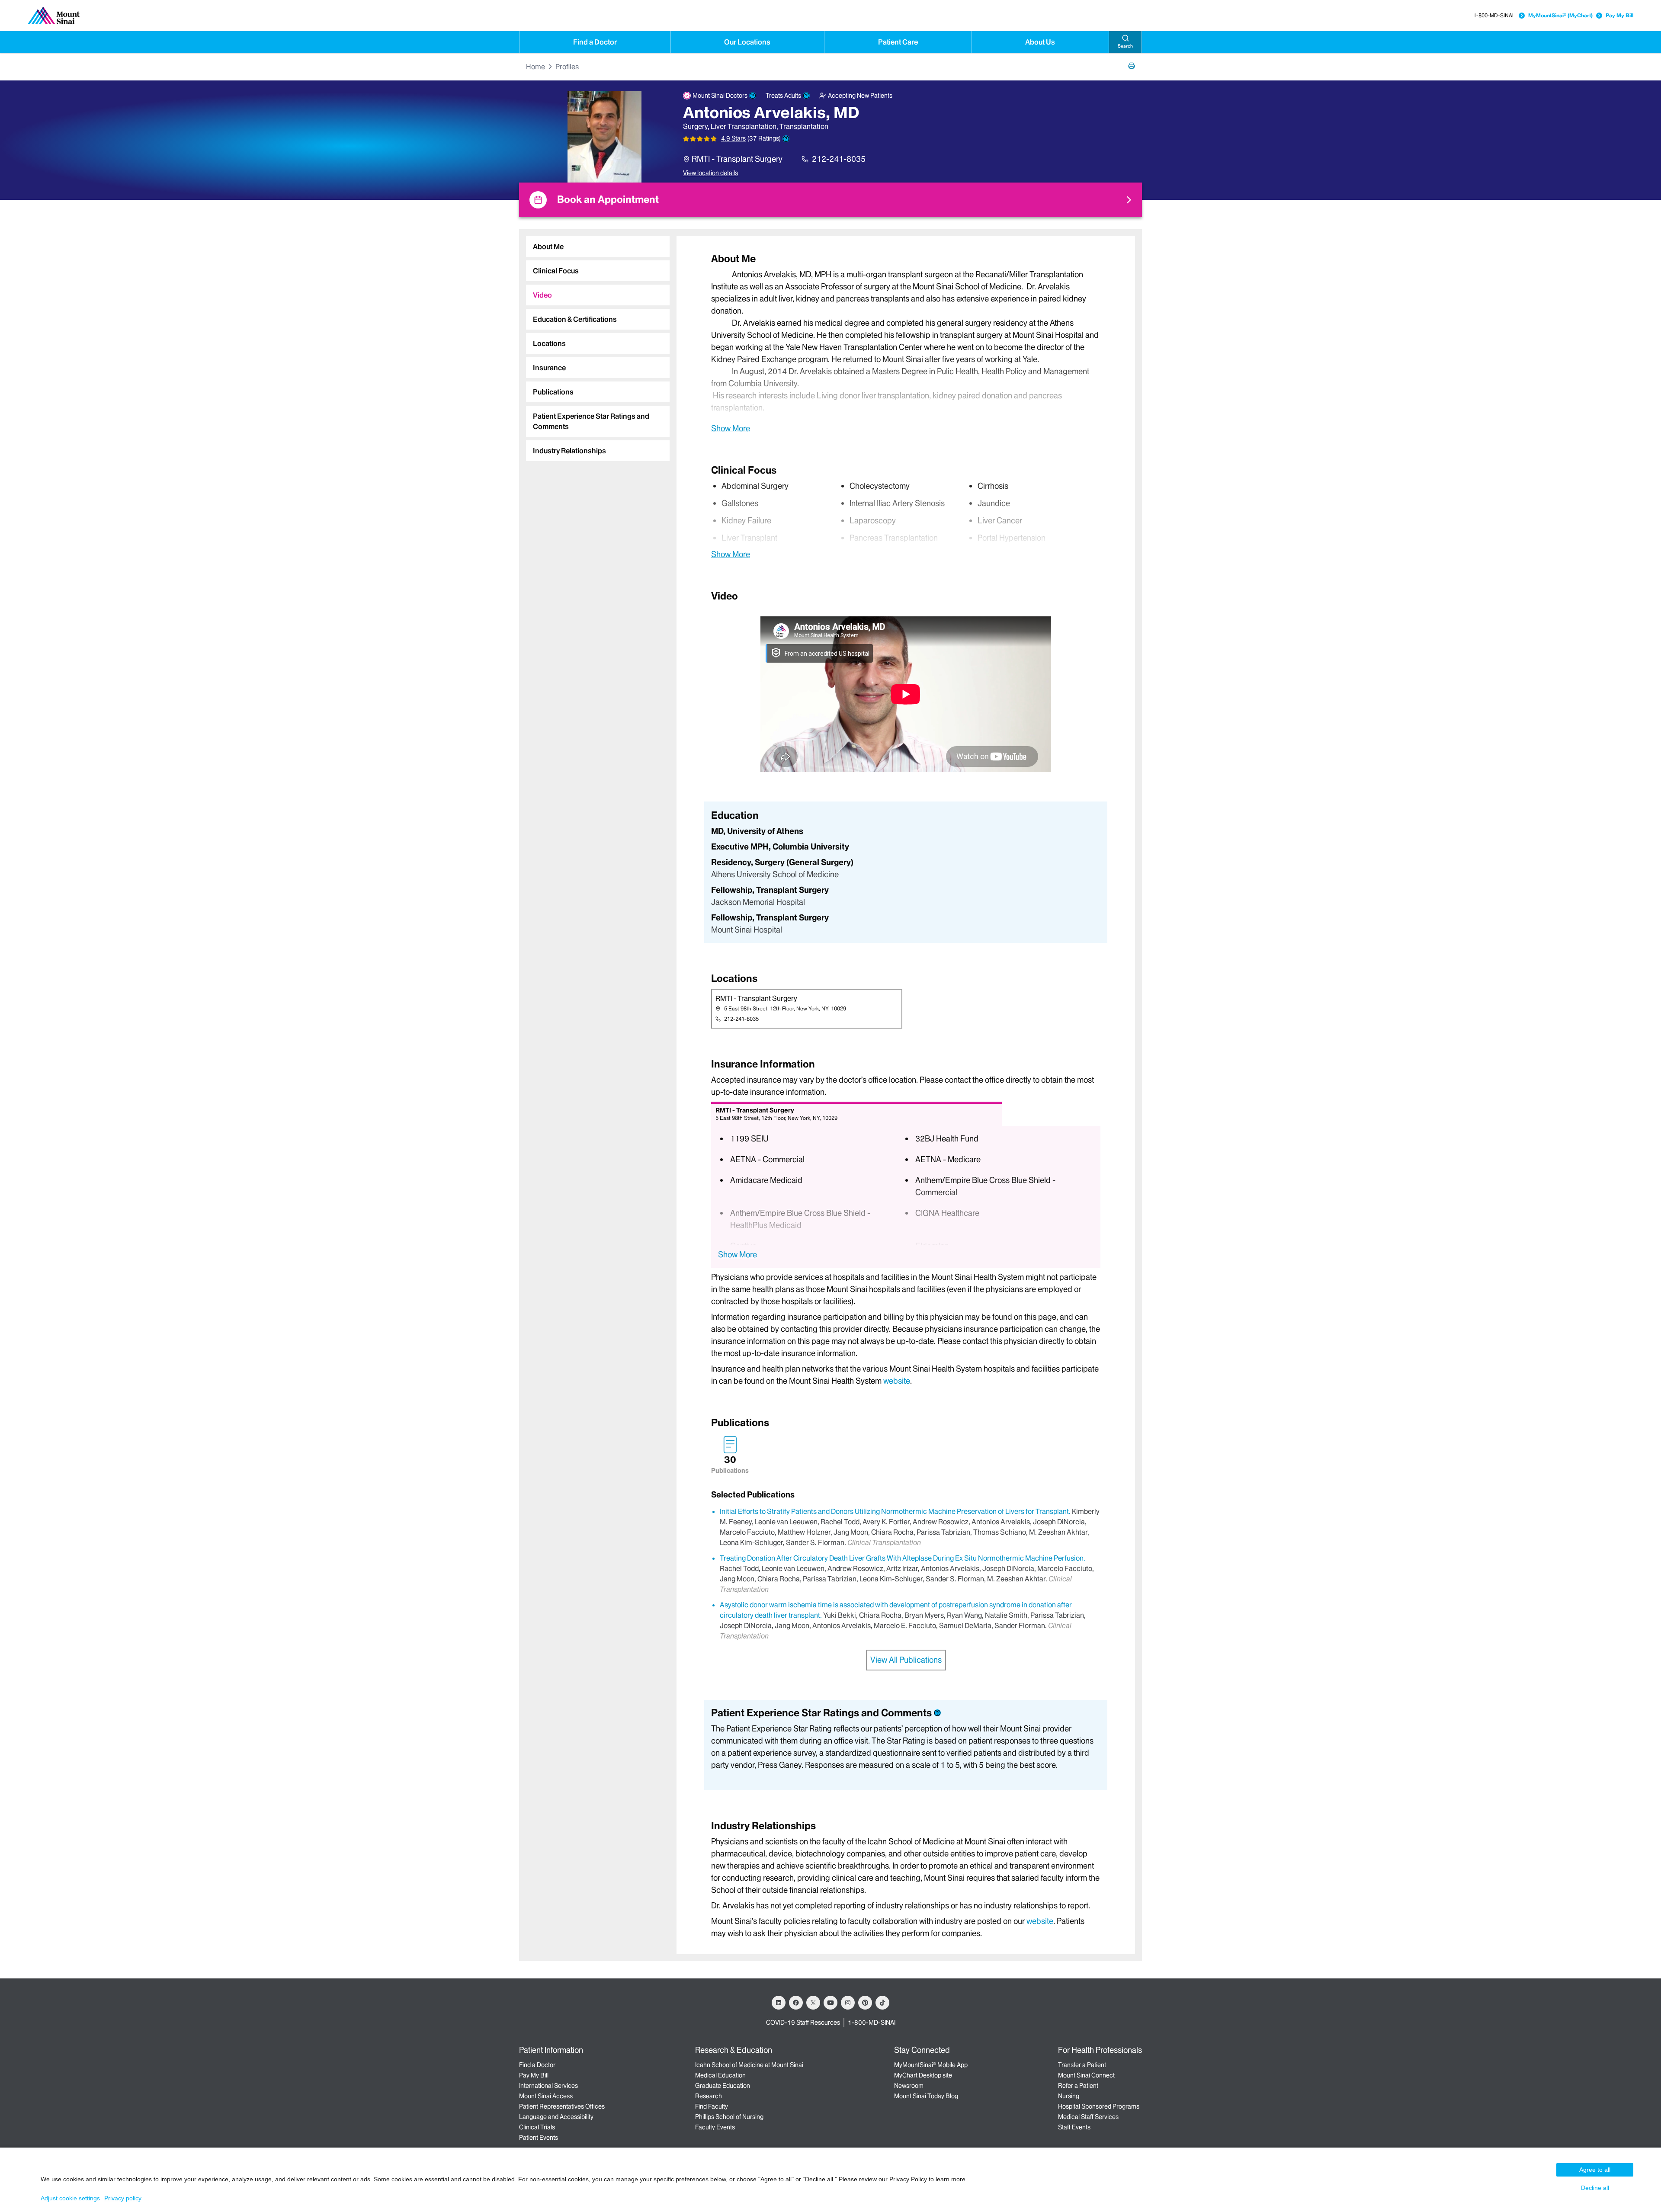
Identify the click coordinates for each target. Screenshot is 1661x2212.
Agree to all (1595, 2170)
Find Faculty (712, 2106)
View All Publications (906, 1660)
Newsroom (909, 2086)
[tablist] (594, 345)
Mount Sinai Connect (1086, 2075)
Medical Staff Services (1088, 2117)
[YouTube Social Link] (830, 2003)
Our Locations (747, 42)
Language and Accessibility (556, 2117)
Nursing (1069, 2096)
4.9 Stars (733, 138)
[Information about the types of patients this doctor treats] (806, 96)
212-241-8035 (839, 159)
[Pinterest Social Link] (865, 2003)
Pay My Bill (1619, 15)
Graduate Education (723, 2086)
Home (535, 67)
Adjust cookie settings (70, 2198)
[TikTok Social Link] (882, 2003)
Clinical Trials (537, 2127)
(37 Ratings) (764, 139)
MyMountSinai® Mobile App (931, 2065)
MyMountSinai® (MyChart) (1560, 15)
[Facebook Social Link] (796, 2003)
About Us (1040, 42)
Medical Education (720, 2075)
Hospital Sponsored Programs (1099, 2106)
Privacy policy (123, 2198)
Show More (731, 428)
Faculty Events (715, 2127)
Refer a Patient (1078, 2086)
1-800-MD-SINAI (1493, 15)
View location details (710, 173)
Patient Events (539, 2138)
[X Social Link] (813, 2003)
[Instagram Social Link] (848, 2003)
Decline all (1595, 2188)
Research (709, 2096)
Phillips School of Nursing (729, 2117)
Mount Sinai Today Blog (926, 2096)
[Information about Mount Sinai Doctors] (753, 96)
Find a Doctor (595, 42)
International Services (548, 2086)
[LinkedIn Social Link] (779, 2003)
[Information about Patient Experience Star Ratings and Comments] (786, 139)
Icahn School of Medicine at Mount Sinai (749, 2065)
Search (1125, 46)
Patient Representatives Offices (562, 2106)
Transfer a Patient (1082, 2065)
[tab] (598, 247)
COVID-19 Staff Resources (803, 2023)
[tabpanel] (906, 343)
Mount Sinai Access (546, 2096)
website (897, 1381)
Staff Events (1074, 2127)
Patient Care (898, 42)
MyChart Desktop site (923, 2075)
